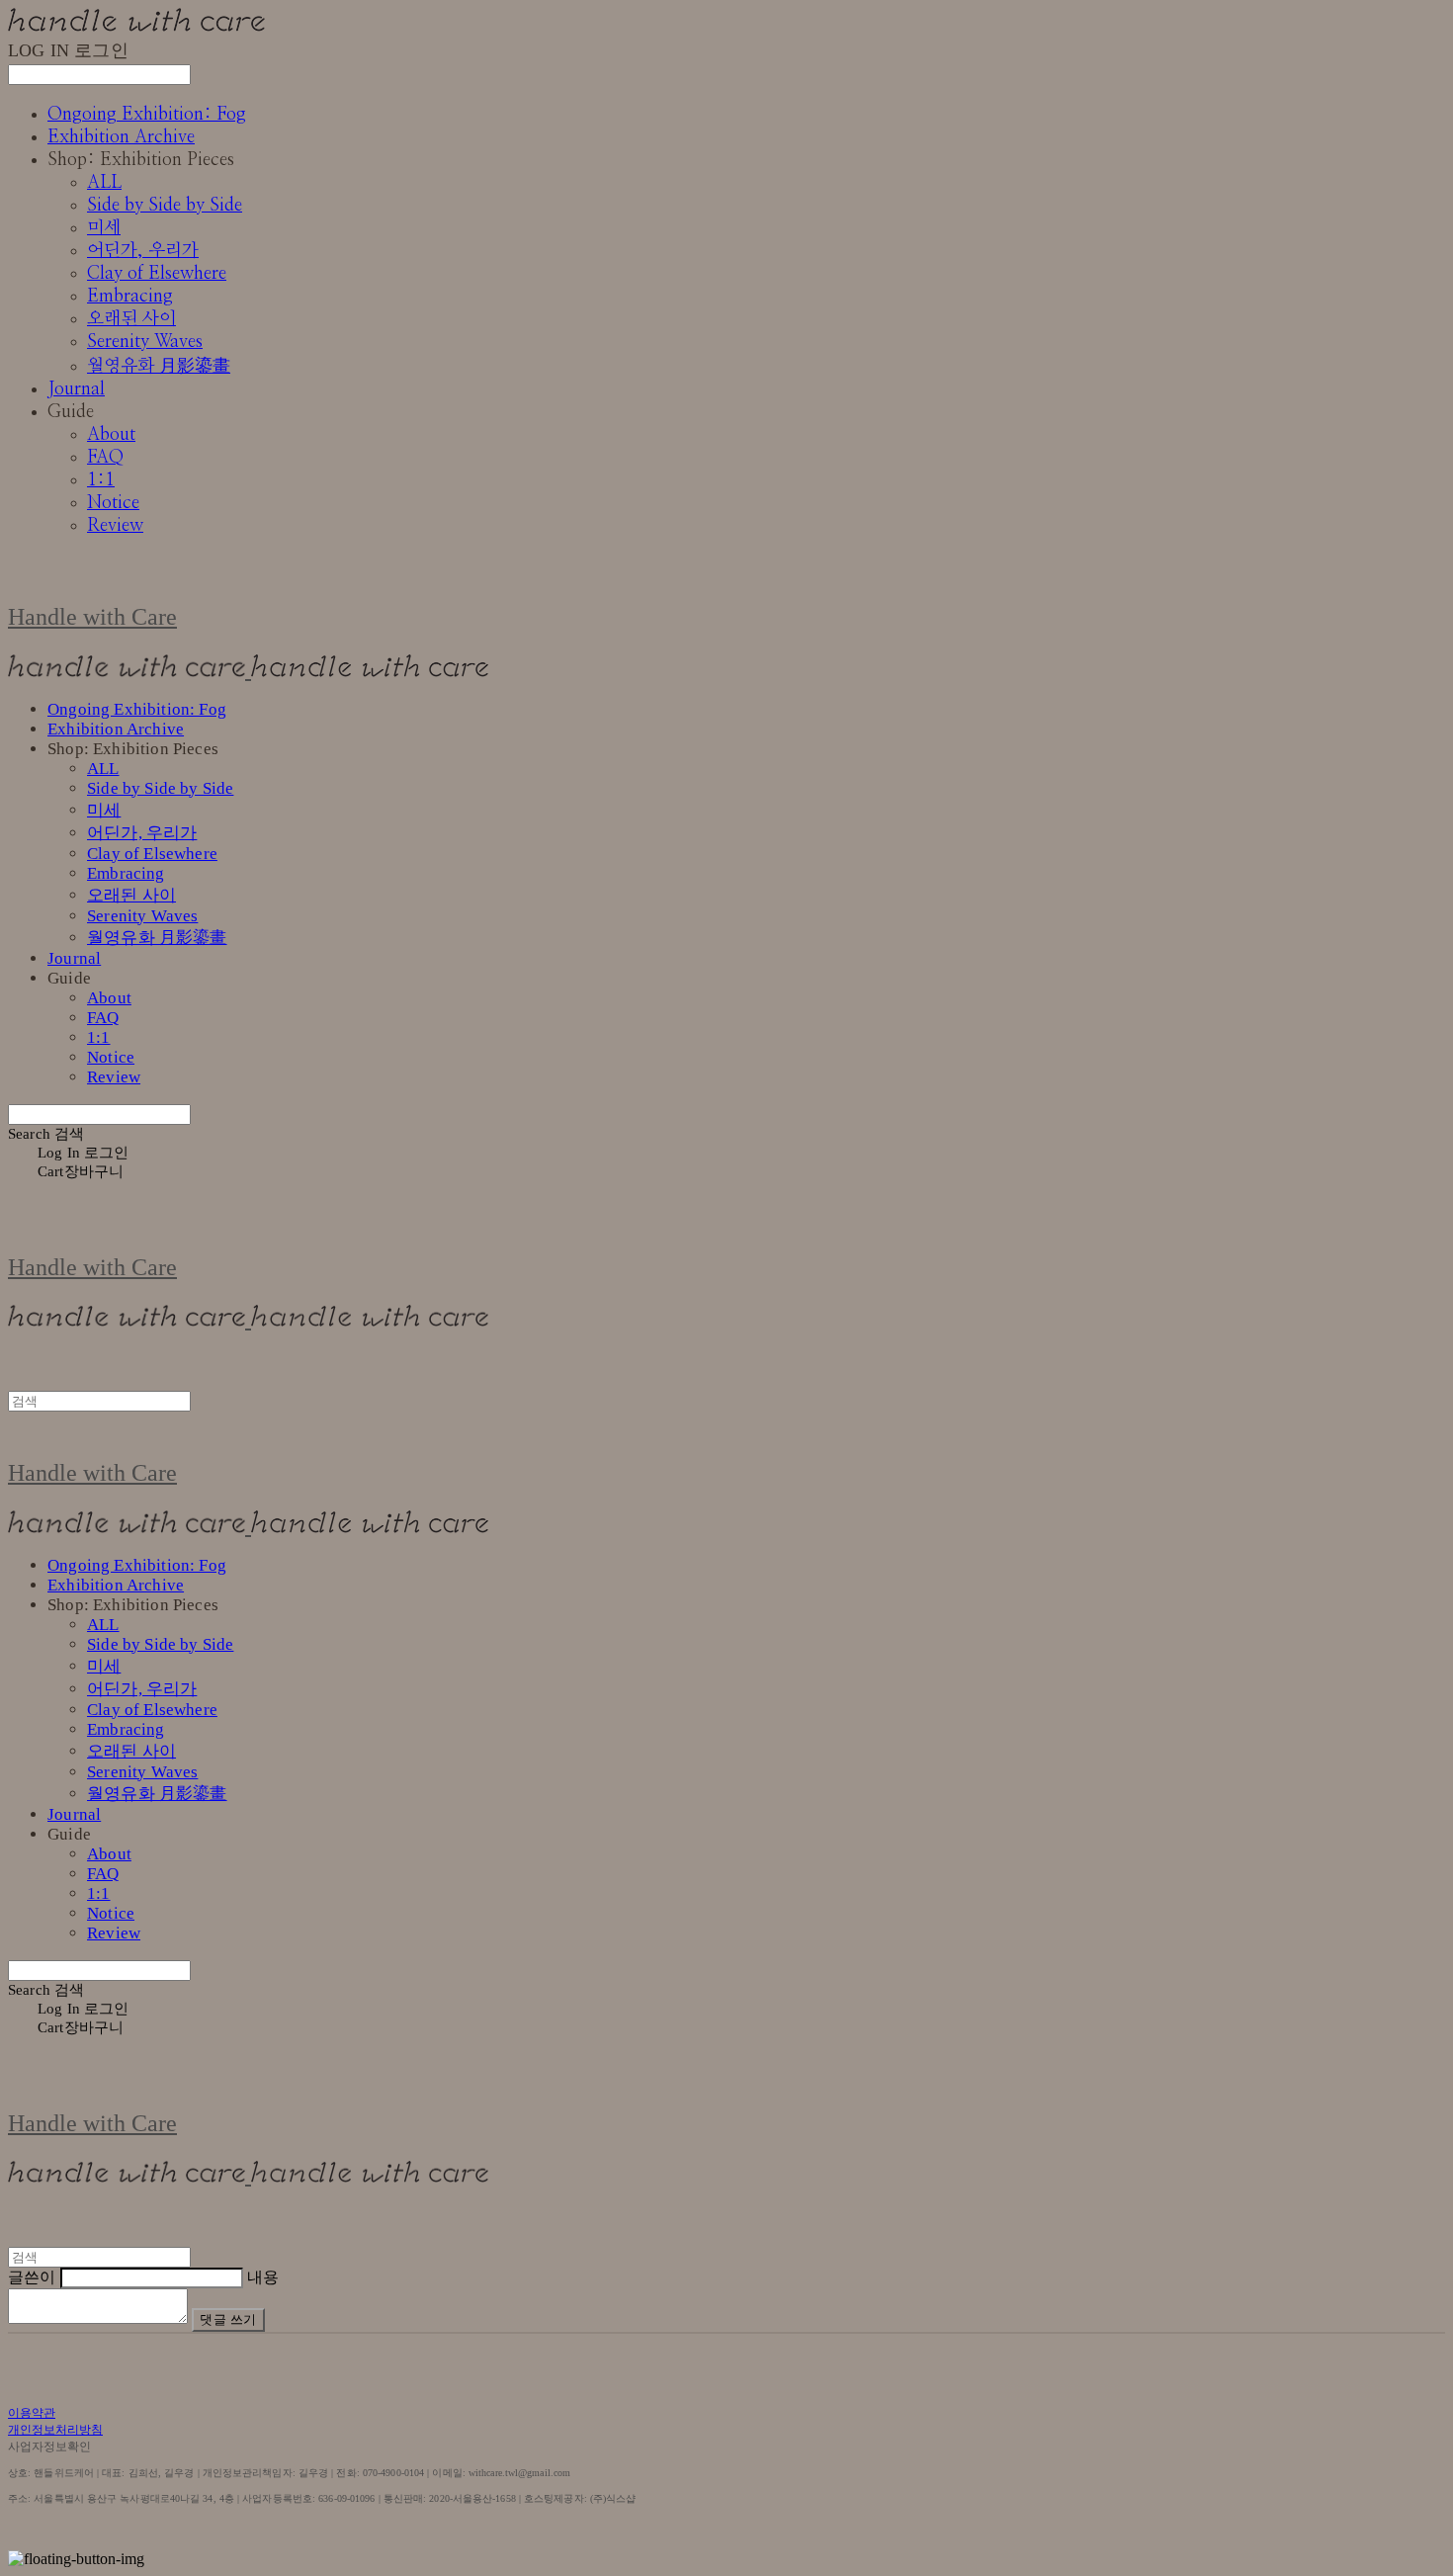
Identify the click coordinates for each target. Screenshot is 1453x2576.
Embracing (130, 297)
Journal (76, 389)
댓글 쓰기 (228, 2319)
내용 (263, 2277)
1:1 (101, 480)
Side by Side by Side (165, 206)
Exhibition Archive (121, 137)
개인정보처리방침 (55, 2430)
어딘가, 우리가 (143, 251)
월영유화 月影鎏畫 (159, 367)
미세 (104, 228)
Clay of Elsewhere (157, 274)
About (111, 435)
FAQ (105, 458)
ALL (104, 183)
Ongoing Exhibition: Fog (147, 115)
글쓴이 (32, 2277)
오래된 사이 (131, 319)
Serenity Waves (145, 342)
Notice (113, 503)
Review (115, 526)
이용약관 (32, 2413)
